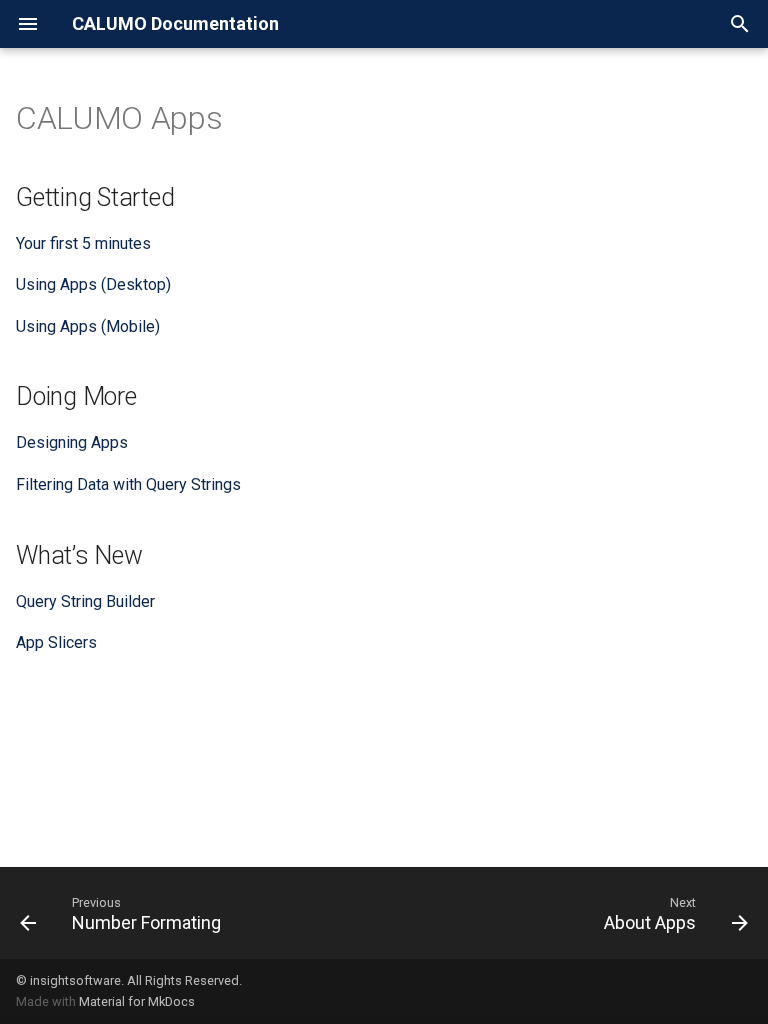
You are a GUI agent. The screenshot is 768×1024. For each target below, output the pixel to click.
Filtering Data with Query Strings (128, 484)
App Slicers (56, 642)
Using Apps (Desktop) (93, 284)
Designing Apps (72, 442)
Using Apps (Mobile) (88, 326)
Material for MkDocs (137, 1001)
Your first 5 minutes (83, 243)
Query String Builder (85, 601)
